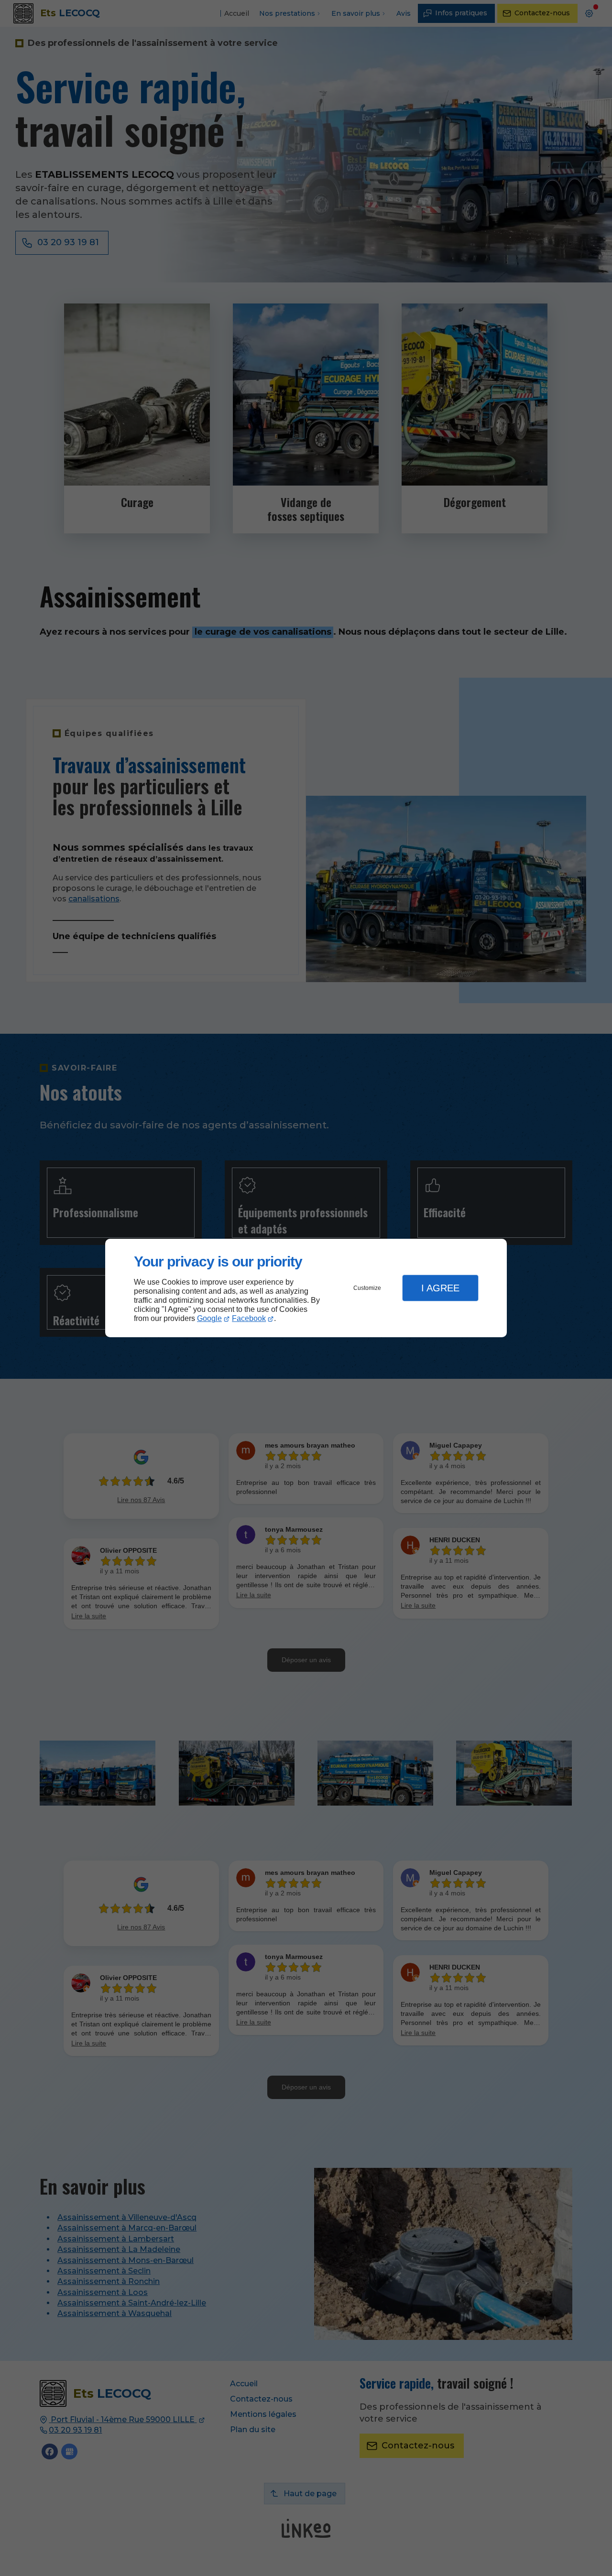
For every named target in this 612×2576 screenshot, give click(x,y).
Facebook (249, 1318)
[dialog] (306, 1288)
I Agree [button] (440, 1288)
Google (209, 1318)
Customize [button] (367, 1288)
